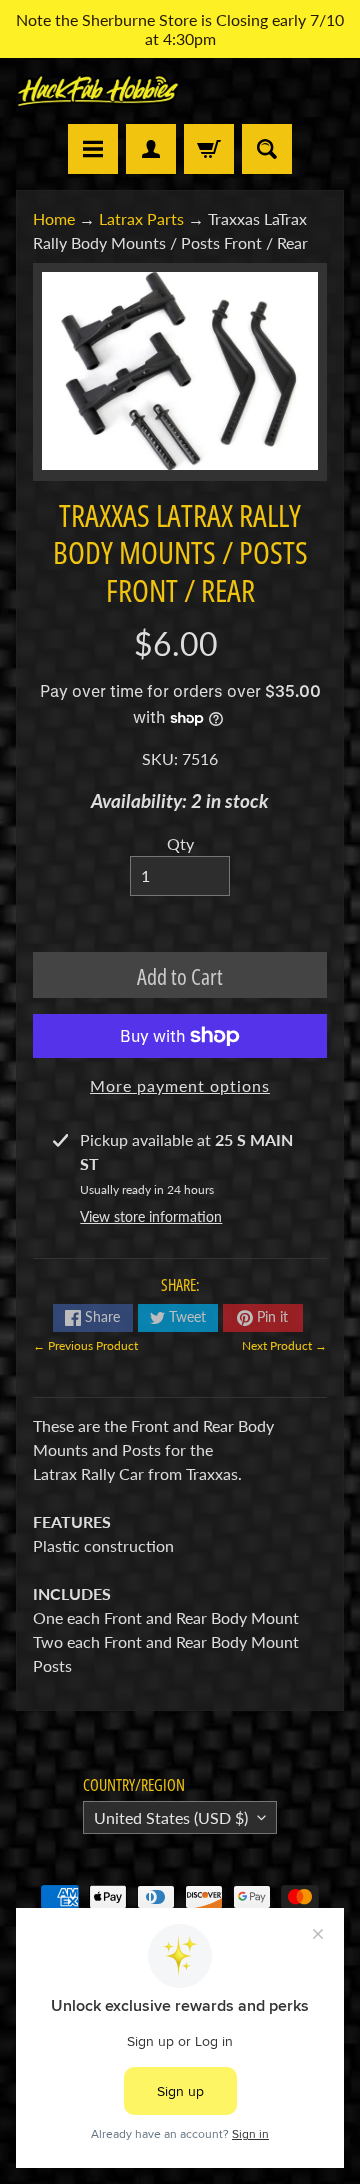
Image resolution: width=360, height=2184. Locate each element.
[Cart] (209, 149)
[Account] (151, 149)
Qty (180, 843)
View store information (151, 1216)
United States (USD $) (171, 1817)
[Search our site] (267, 149)
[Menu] (93, 149)
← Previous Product (85, 1345)
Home (54, 218)
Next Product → (284, 1345)
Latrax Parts (141, 218)
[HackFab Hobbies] (98, 91)
